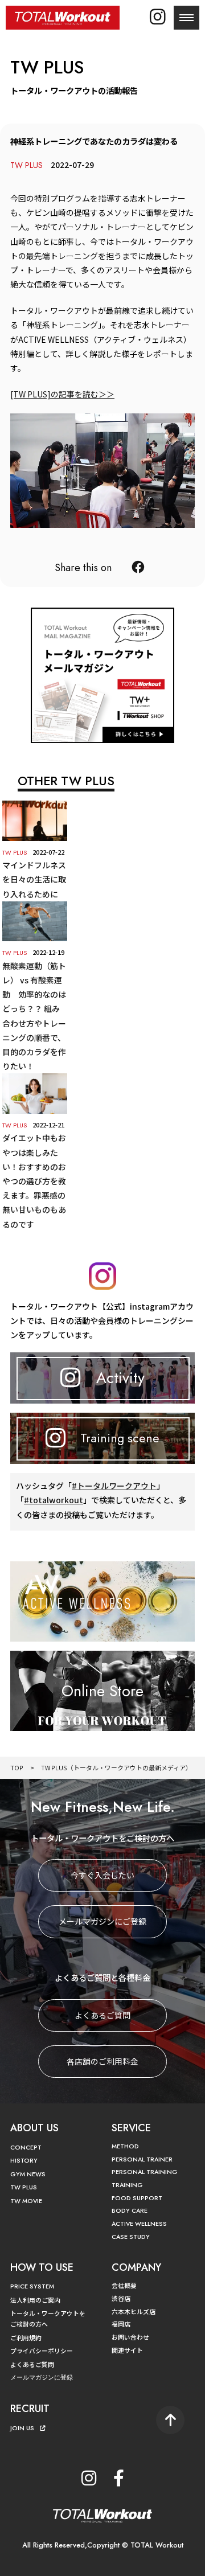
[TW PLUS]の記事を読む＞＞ (62, 394)
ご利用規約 (26, 2337)
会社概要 (124, 2285)
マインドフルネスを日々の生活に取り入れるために (34, 879)
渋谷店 (121, 2298)
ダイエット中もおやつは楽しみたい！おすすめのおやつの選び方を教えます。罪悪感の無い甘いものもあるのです (34, 1181)
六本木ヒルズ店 (134, 2311)
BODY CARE (130, 2210)
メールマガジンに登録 (42, 2377)
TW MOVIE (26, 2201)
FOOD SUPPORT (137, 2198)
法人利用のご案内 (35, 2300)
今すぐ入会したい (102, 1875)
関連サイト (127, 2350)
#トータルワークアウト (114, 1486)
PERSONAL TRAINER (142, 2159)
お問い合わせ (130, 2337)
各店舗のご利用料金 (102, 2061)
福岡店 (121, 2324)
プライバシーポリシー (42, 2351)
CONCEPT (26, 2147)
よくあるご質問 (102, 2015)
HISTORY (24, 2160)
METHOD (125, 2146)
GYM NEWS (28, 2174)
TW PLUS (24, 2187)
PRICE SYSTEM (32, 2286)
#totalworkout (54, 1500)
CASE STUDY (131, 2237)
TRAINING (127, 2185)
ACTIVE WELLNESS (139, 2224)
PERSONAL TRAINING (145, 2172)
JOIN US (22, 2428)
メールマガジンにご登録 (102, 1921)
